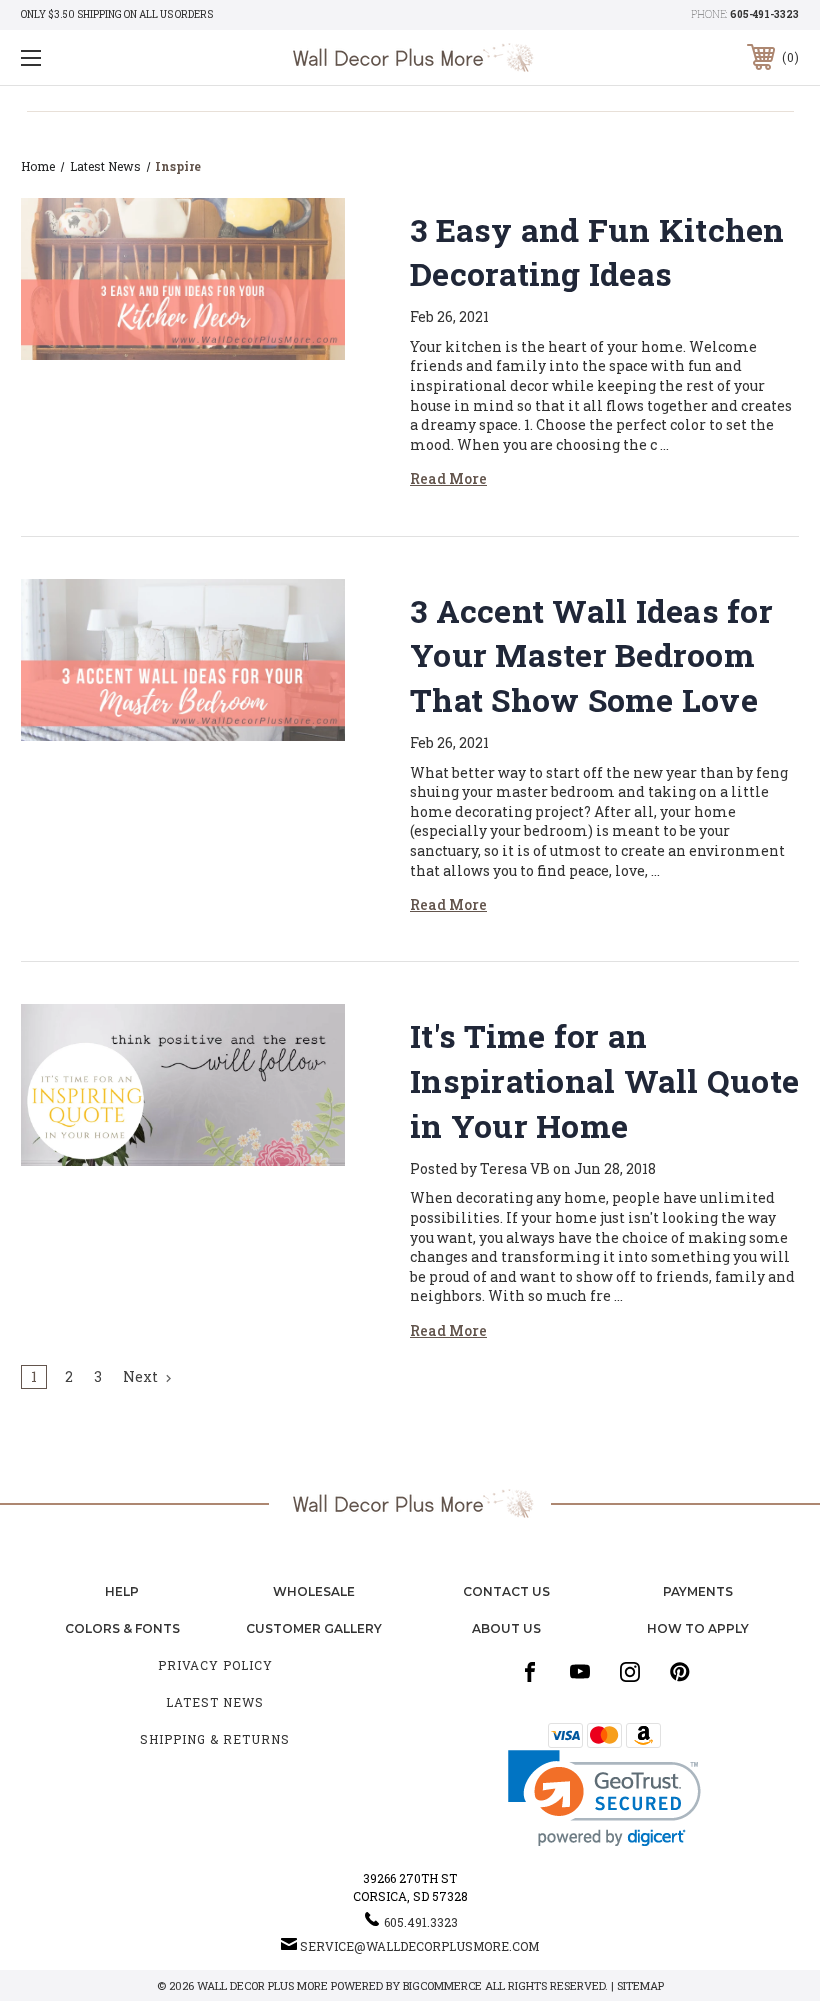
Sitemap (640, 1985)
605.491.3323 (421, 1922)
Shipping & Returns (215, 1739)
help (122, 1591)
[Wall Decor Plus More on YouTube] (580, 1672)
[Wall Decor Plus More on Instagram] (630, 1672)
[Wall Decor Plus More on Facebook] (530, 1672)
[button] (604, 1798)
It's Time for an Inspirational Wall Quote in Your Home (604, 1080)
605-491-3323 (764, 14)
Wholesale (314, 1591)
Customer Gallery (314, 1628)
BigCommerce (442, 1985)
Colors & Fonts (122, 1628)
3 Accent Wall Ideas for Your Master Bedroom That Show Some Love (591, 655)
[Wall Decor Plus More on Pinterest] (680, 1672)
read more (448, 478)
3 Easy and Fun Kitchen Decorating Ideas (597, 252)
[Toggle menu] (99, 57)
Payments (698, 1591)
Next (142, 1376)
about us (506, 1628)
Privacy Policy (215, 1665)
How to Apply (698, 1628)
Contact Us (506, 1591)
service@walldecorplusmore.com (419, 1946)
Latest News (215, 1702)
